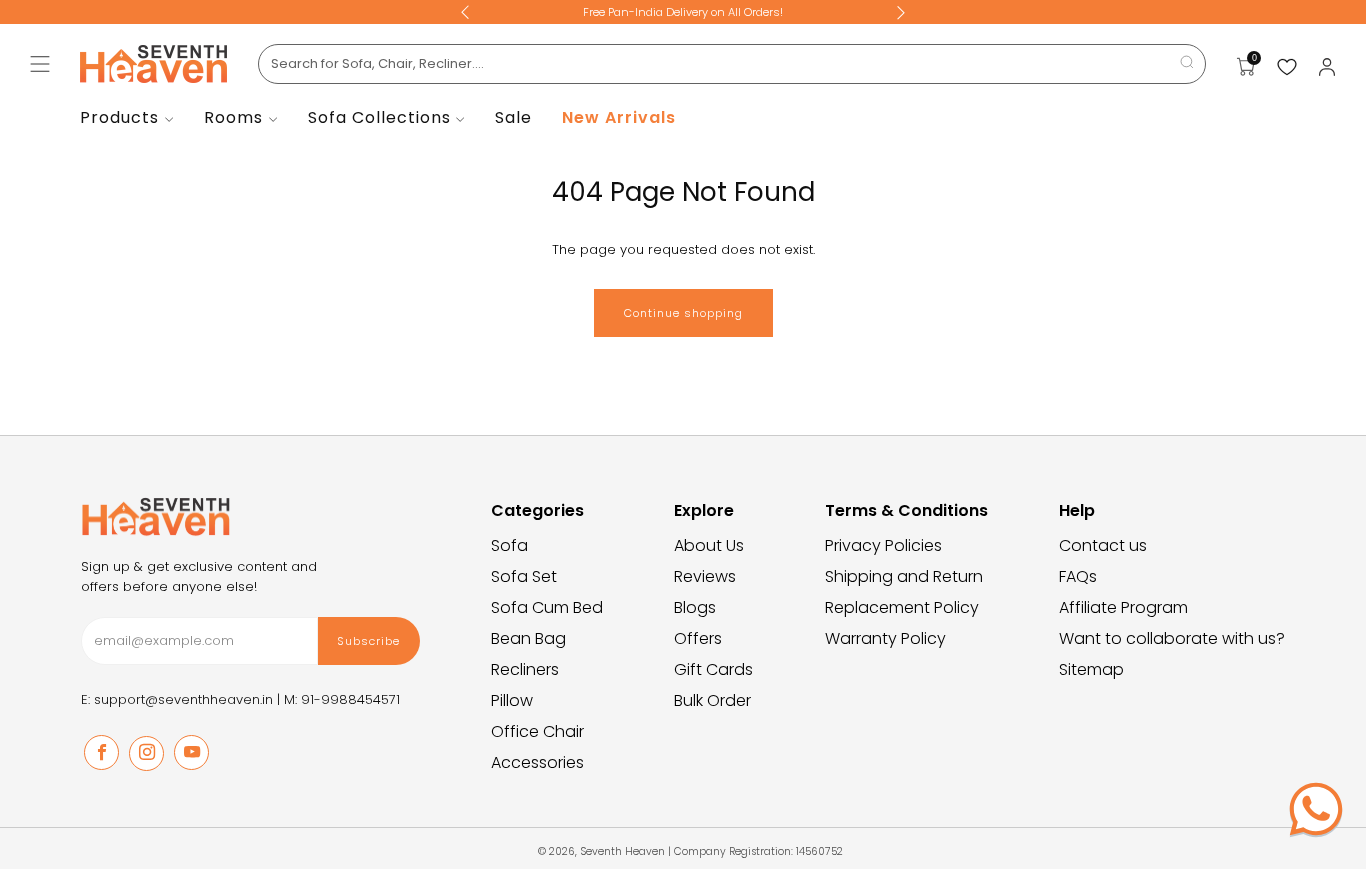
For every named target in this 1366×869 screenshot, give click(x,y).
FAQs (1078, 576)
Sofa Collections (379, 117)
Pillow (512, 700)
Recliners (525, 669)
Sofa (509, 545)
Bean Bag (528, 638)
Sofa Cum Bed (547, 607)
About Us (709, 545)
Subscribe (368, 641)
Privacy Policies (883, 545)
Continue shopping (683, 313)
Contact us (1103, 545)
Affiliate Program (1123, 607)
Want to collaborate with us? (1172, 638)
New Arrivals (619, 117)
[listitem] (683, 12)
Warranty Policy (885, 638)
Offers (698, 638)
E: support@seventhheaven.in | (182, 699)
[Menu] (40, 64)
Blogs (695, 607)
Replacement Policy (902, 607)
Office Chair (537, 731)
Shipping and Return (904, 576)
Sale (513, 117)
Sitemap (1091, 669)
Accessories (537, 762)
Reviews (705, 576)
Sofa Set (524, 576)
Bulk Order (712, 700)
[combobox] (732, 64)
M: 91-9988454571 (342, 699)
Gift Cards (713, 669)
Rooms (233, 117)
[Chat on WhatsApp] (1316, 809)
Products (119, 117)
